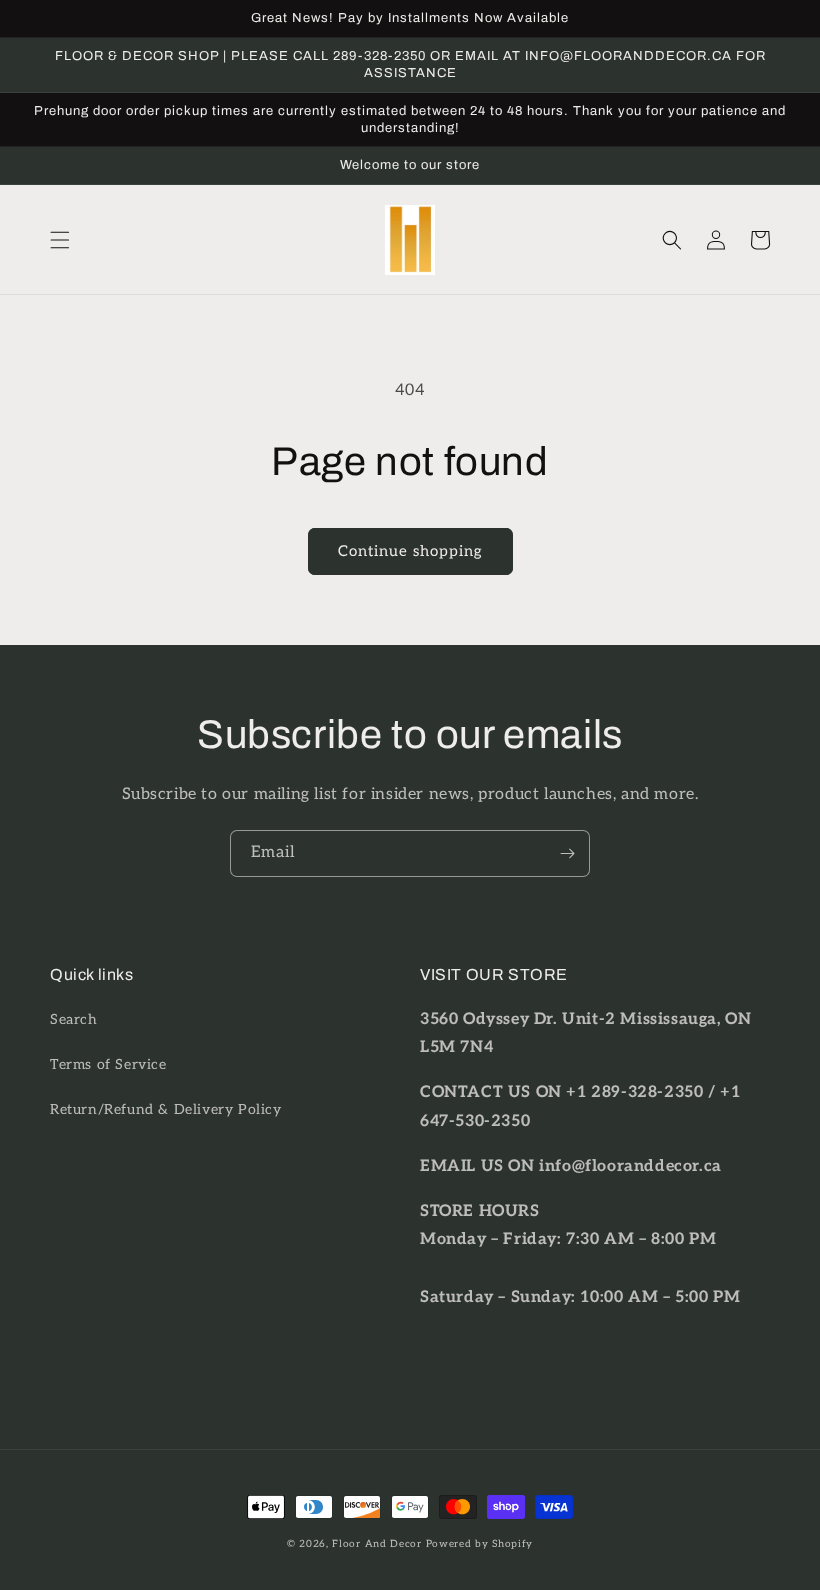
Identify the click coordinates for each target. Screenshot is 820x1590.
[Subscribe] (567, 853)
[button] (60, 240)
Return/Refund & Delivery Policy (166, 1109)
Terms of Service (108, 1064)
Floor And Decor (377, 1544)
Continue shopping (410, 551)
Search (74, 1019)
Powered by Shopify (480, 1544)
